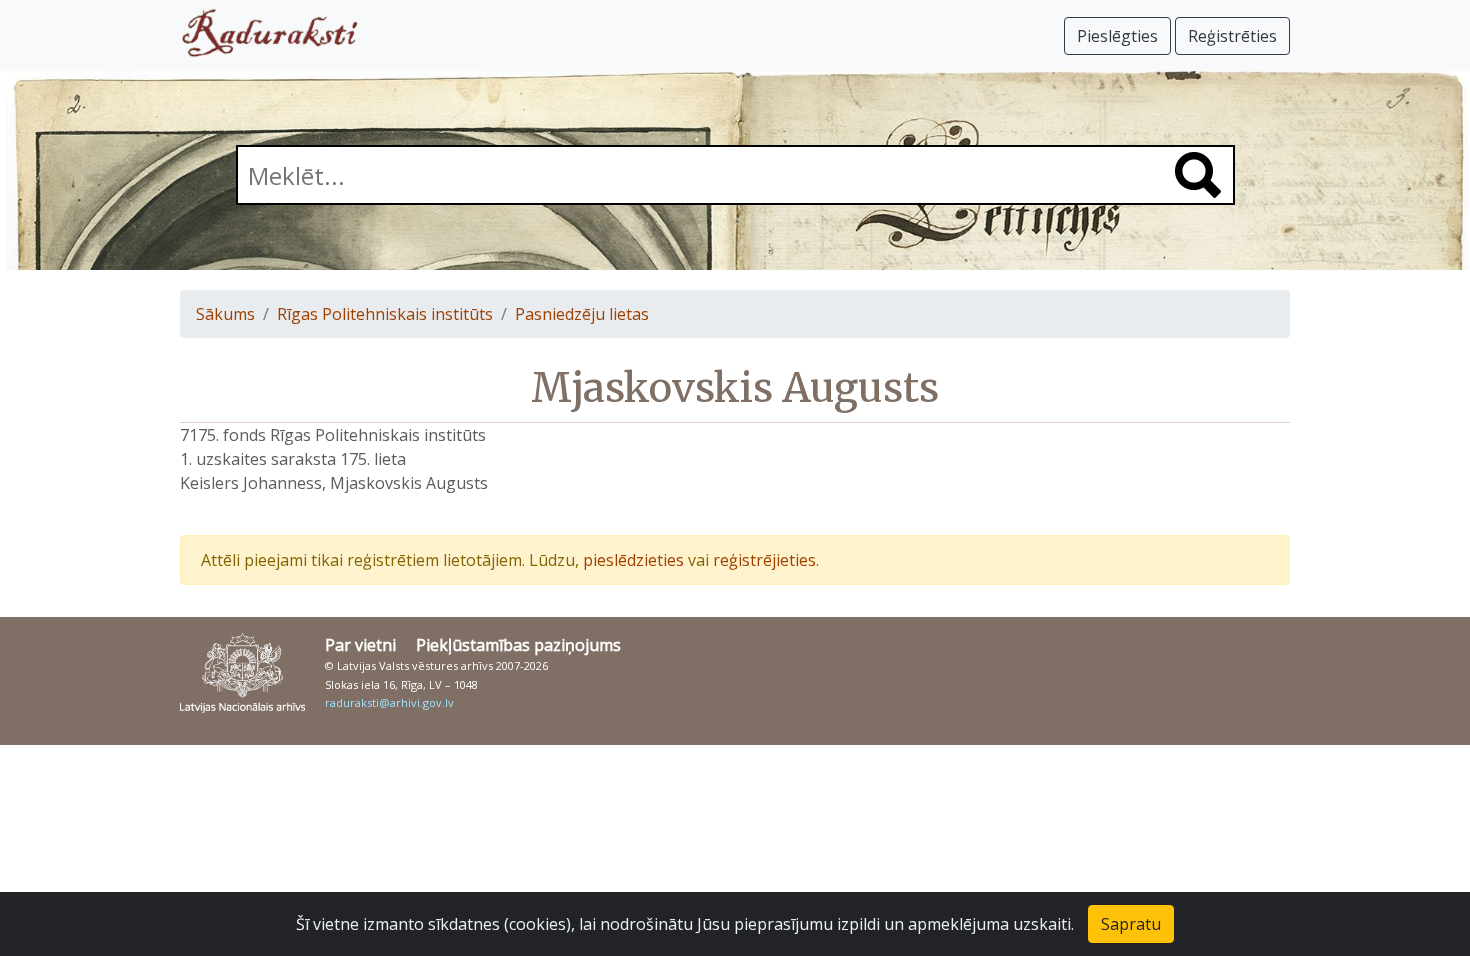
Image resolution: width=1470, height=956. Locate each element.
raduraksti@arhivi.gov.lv (389, 702)
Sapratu (1131, 924)
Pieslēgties (1117, 36)
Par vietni (360, 645)
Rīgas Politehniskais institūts (385, 314)
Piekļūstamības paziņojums (518, 645)
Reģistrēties (1232, 36)
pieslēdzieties (633, 560)
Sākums (225, 314)
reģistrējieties (764, 560)
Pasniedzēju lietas (582, 314)
